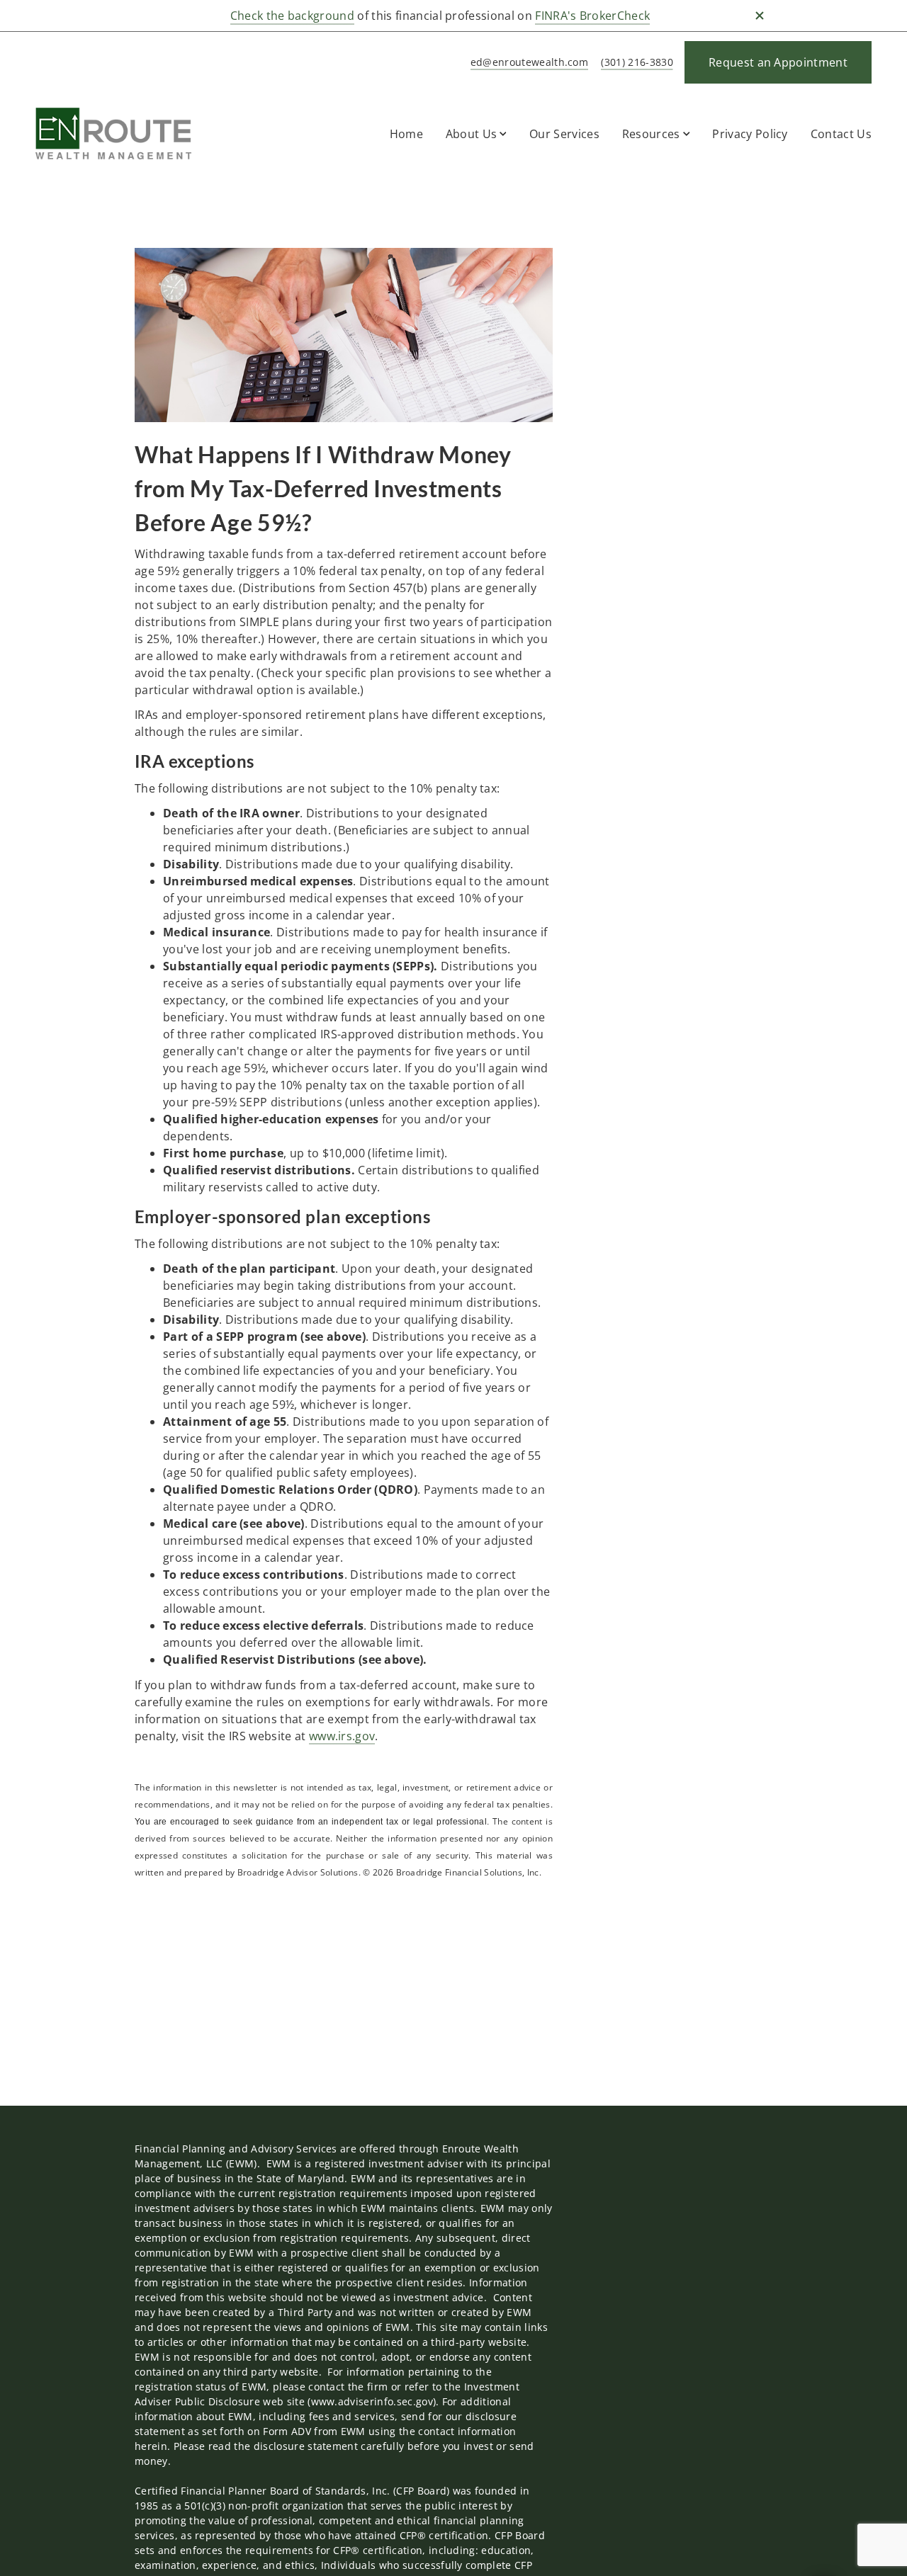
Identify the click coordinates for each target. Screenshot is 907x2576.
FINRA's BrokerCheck (592, 16)
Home (406, 134)
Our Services (564, 134)
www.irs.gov (342, 1736)
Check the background (292, 16)
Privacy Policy (750, 134)
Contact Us (841, 134)
